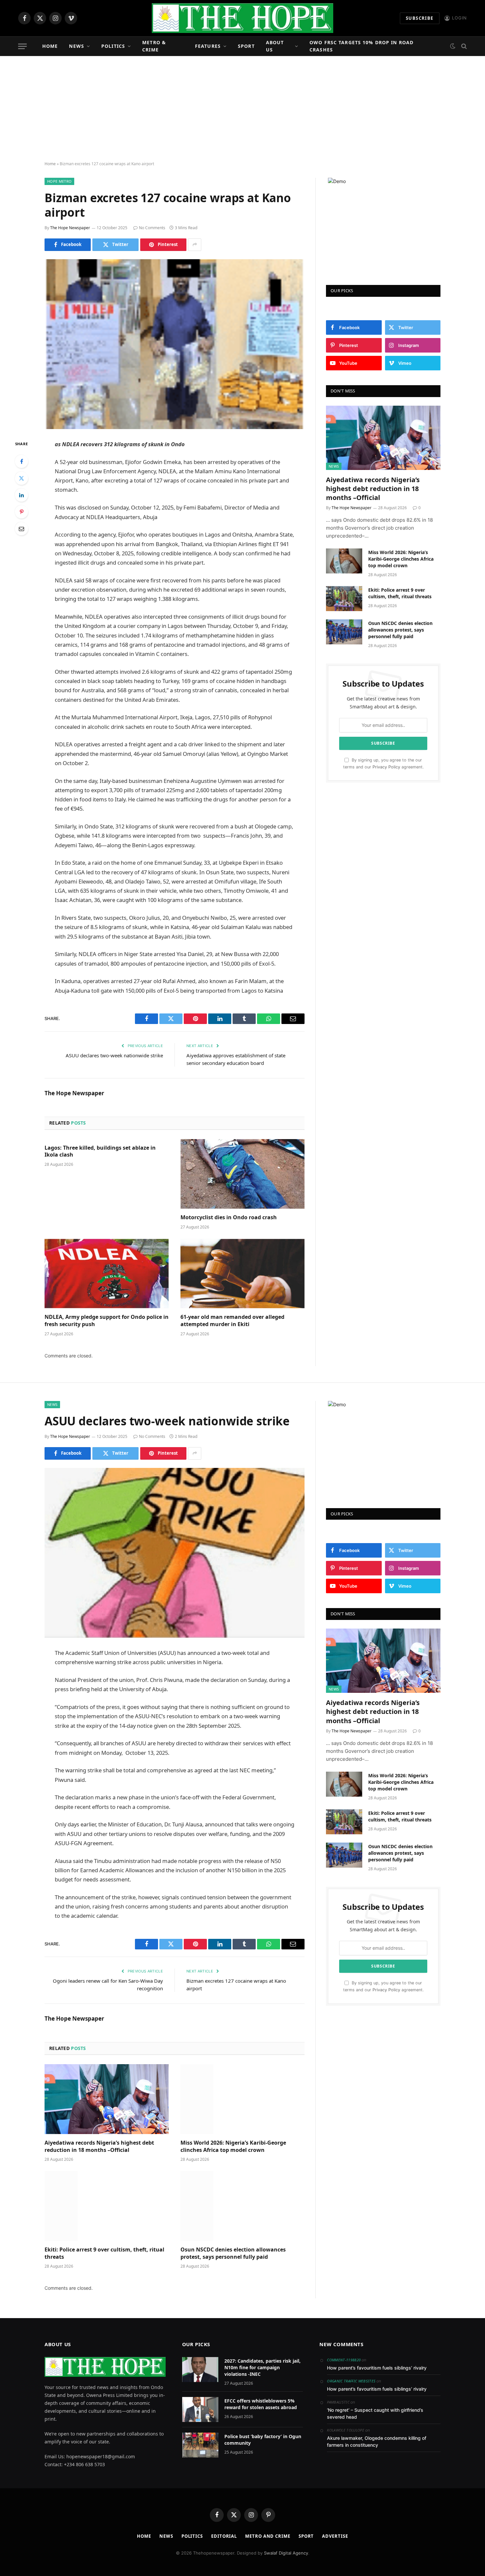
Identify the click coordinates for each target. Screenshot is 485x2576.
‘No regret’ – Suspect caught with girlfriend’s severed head (375, 2413)
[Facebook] (21, 461)
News (76, 46)
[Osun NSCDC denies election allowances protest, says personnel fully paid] (344, 632)
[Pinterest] (21, 512)
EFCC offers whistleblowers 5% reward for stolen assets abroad (261, 2404)
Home (50, 46)
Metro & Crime (154, 46)
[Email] (21, 529)
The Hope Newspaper (70, 228)
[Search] (463, 46)
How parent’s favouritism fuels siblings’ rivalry (377, 2368)
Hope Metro (59, 181)
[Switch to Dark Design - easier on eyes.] (453, 46)
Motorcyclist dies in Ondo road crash (229, 1217)
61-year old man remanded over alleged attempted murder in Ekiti (232, 1321)
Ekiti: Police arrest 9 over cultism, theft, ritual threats (400, 593)
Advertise (335, 2536)
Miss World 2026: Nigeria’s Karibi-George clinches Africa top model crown (401, 559)
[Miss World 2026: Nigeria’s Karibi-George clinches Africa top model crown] (344, 561)
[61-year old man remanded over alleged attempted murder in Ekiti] (242, 1274)
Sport (246, 46)
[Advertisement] (242, 109)
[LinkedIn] (21, 495)
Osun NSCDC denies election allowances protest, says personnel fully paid (400, 630)
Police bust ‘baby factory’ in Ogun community (263, 2440)
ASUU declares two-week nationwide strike (114, 1055)
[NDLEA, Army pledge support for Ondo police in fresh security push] (107, 1274)
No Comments (152, 228)
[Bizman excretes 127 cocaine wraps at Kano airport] (175, 344)
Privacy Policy (386, 767)
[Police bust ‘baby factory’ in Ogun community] (200, 2445)
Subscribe (420, 18)
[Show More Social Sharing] (195, 245)
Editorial (224, 2536)
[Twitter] (21, 478)
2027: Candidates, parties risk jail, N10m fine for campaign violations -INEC (262, 2367)
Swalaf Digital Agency (286, 2553)
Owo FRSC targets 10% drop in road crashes (361, 46)
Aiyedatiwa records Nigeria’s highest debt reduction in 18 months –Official (373, 489)
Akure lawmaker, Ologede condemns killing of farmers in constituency (377, 2441)
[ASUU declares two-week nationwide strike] (175, 1553)
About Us (275, 46)
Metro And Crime (268, 2536)
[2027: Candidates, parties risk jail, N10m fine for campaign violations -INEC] (200, 2370)
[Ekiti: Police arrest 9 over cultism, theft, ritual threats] (344, 599)
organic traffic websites (351, 2381)
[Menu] (22, 46)
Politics (113, 46)
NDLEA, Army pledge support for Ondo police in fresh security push (107, 1321)
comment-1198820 (344, 2360)
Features (208, 46)
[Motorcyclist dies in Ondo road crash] (242, 1174)
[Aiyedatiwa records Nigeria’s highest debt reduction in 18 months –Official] (383, 438)
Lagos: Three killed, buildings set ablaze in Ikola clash (100, 1151)
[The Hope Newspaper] (242, 18)
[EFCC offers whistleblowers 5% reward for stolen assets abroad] (200, 2409)
